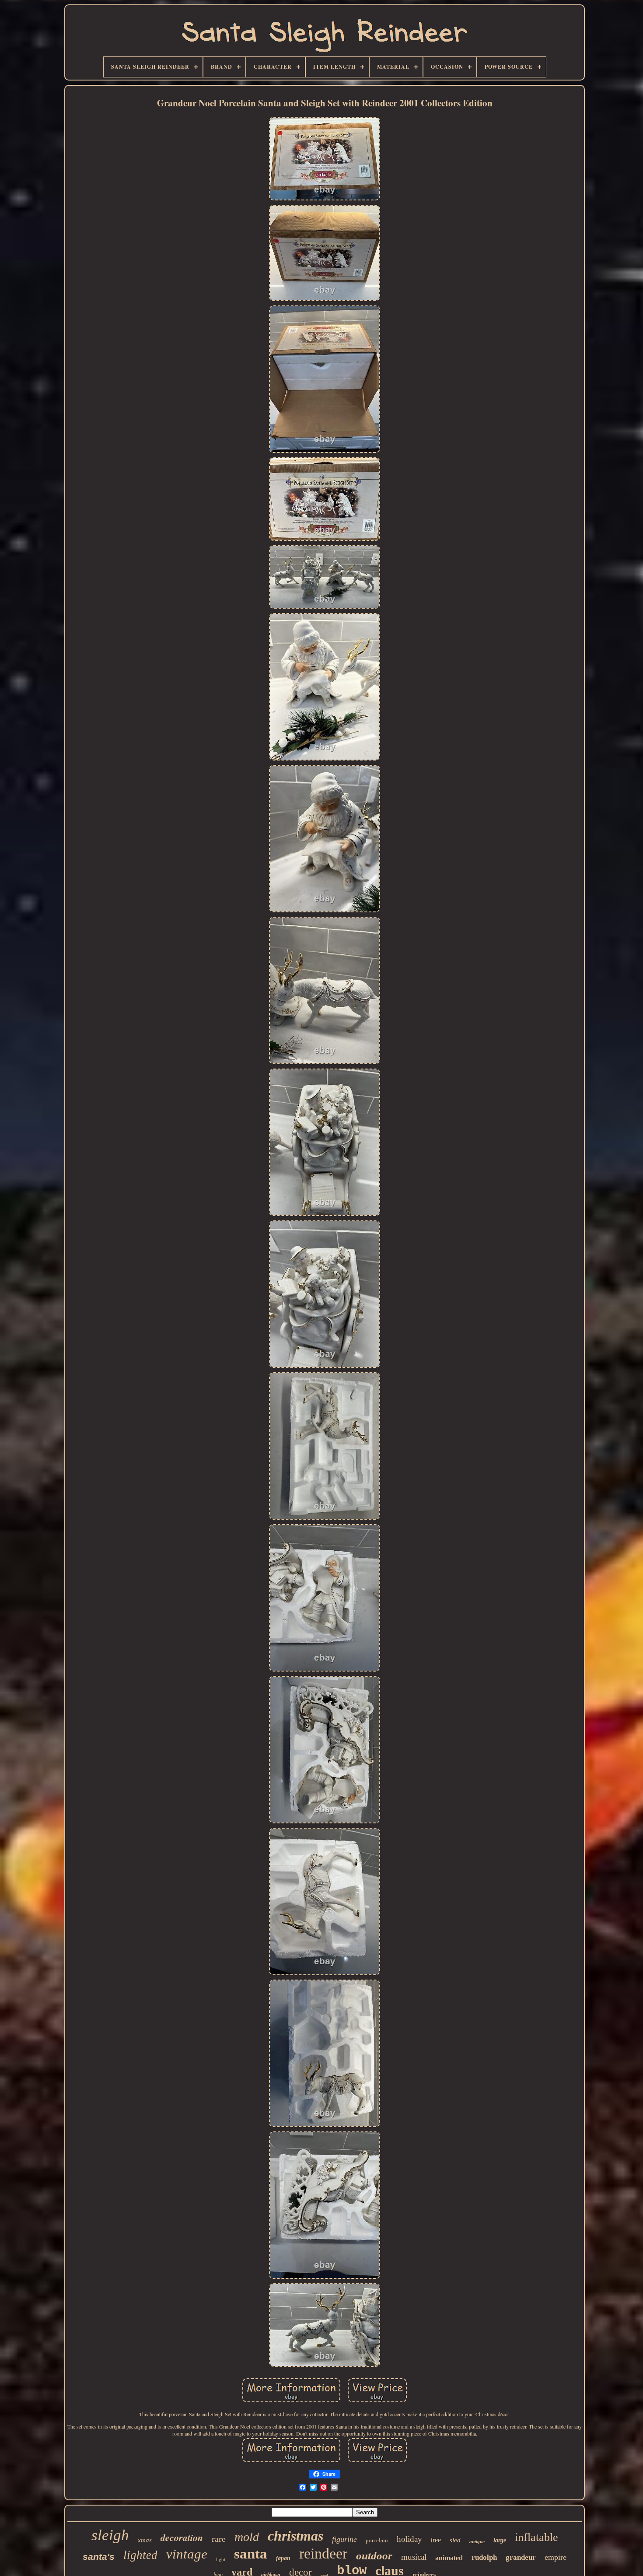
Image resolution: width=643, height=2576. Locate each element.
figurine (344, 2539)
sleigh (110, 2535)
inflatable (536, 2537)
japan (283, 2558)
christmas (295, 2536)
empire (556, 2557)
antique (477, 2541)
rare (219, 2539)
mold (247, 2537)
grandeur (521, 2557)
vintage (187, 2554)
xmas (145, 2540)
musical (414, 2557)
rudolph (484, 2557)
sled (455, 2540)
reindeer (323, 2553)
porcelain (377, 2540)
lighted (140, 2555)
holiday (409, 2539)
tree (436, 2540)
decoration (182, 2537)
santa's (99, 2557)
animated (449, 2558)
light (221, 2559)
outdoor (374, 2556)
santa (251, 2554)
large (500, 2540)
